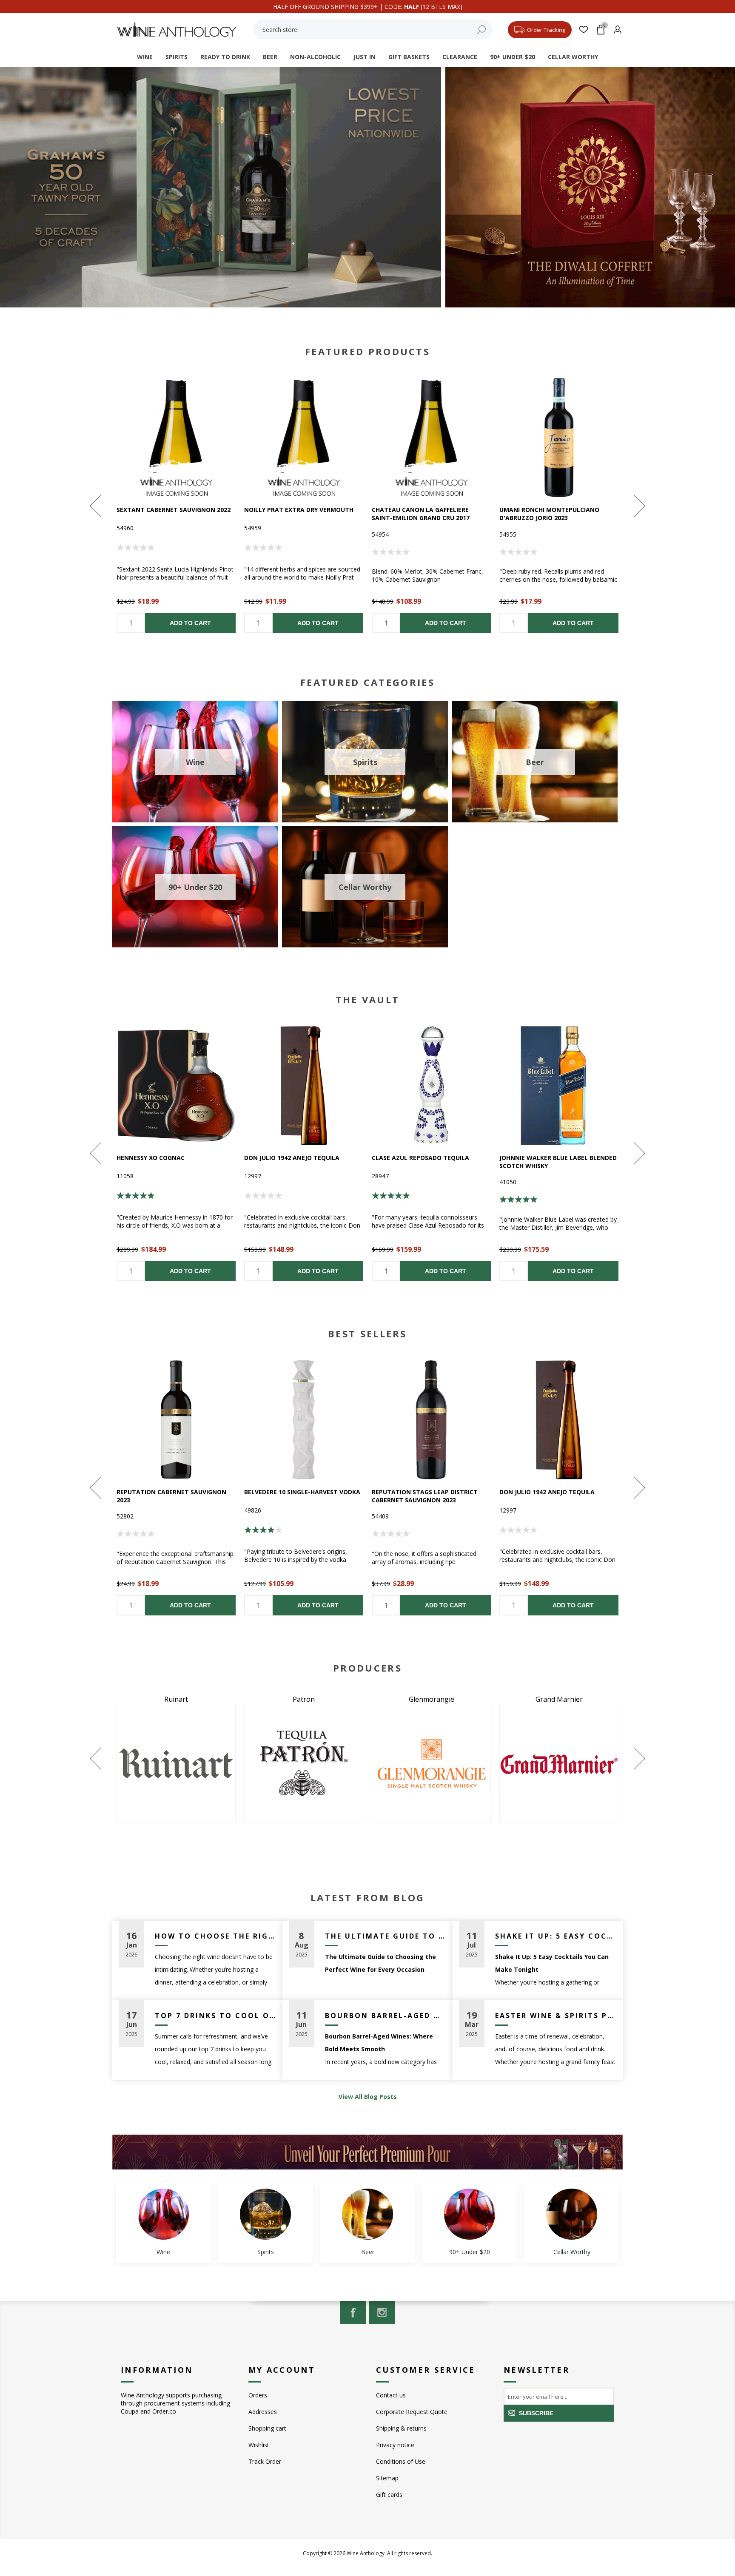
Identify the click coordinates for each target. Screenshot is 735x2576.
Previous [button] (97, 506)
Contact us (391, 2395)
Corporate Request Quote (412, 2412)
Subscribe (536, 2413)
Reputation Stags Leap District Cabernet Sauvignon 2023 (425, 1496)
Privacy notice (395, 2445)
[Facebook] (353, 2312)
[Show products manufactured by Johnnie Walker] (559, 1763)
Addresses (263, 2412)
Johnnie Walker (559, 1699)
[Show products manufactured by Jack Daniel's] (431, 1763)
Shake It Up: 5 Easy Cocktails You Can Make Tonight (556, 1936)
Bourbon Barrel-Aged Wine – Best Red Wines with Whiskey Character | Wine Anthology (386, 2016)
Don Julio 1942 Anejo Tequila (292, 1158)
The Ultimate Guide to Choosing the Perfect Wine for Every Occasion (386, 1936)
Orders (258, 2395)
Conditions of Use (401, 2461)
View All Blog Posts (368, 2097)
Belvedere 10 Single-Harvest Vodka (302, 1492)
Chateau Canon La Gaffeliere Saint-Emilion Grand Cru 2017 (421, 514)
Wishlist (259, 2445)
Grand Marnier (176, 1699)
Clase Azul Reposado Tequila (420, 1158)
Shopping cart (267, 2428)
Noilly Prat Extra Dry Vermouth (299, 510)
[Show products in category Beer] (367, 2214)
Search (481, 30)
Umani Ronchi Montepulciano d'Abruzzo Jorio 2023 (549, 514)
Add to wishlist (176, 438)
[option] (176, 506)
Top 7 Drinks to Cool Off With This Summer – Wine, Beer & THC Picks (215, 2016)
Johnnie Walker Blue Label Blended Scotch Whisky (558, 1162)
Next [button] (638, 506)
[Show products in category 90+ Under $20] (470, 2214)
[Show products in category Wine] (163, 2214)
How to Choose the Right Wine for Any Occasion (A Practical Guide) (215, 1936)
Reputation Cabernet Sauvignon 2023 (171, 1496)
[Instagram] (382, 2312)
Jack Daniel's (431, 1699)
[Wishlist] (583, 30)
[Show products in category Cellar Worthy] (572, 2214)
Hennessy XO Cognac (151, 1158)
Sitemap (387, 2478)
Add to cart (190, 623)
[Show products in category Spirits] (265, 2214)
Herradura (304, 1699)
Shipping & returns (401, 2428)
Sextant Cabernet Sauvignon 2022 (174, 510)
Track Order (265, 2461)
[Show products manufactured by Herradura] (304, 1763)
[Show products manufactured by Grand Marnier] (176, 1763)
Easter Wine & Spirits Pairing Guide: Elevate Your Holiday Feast (556, 2016)
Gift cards (389, 2495)
